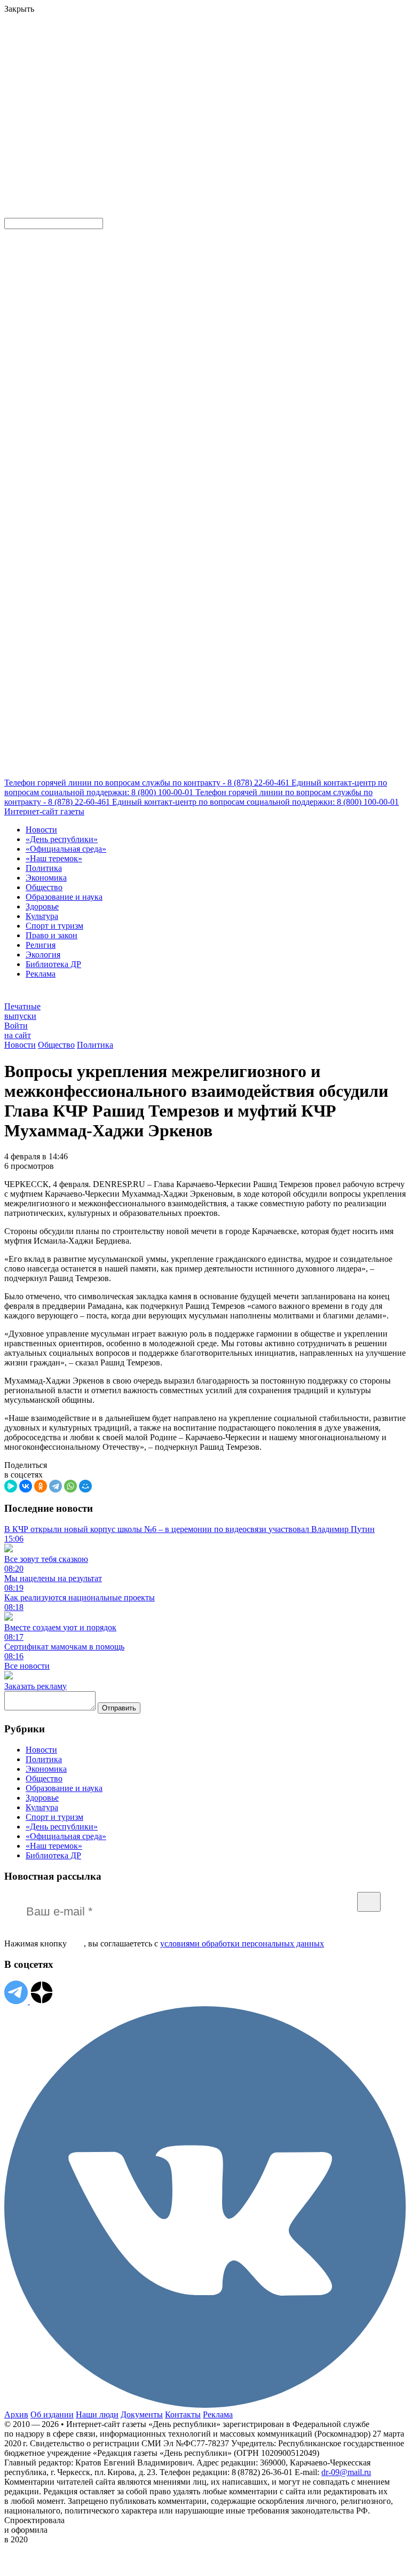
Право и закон (52, 935)
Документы (142, 2414)
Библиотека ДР (53, 964)
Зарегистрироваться (119, 82)
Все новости (27, 1666)
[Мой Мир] (85, 1486)
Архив (16, 2414)
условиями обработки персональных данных (242, 1943)
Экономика (46, 878)
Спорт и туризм (54, 926)
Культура (42, 916)
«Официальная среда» (66, 849)
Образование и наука (64, 897)
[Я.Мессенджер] (11, 1486)
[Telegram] (56, 1486)
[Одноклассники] (41, 1486)
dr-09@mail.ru (346, 2472)
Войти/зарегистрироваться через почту (221, 72)
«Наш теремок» (54, 858)
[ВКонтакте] (26, 1486)
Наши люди (97, 2414)
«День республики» (62, 839)
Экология (43, 955)
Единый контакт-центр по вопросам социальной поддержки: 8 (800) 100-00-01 (255, 802)
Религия (41, 945)
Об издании (52, 2414)
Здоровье (42, 906)
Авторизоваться (236, 135)
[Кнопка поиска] (12, 213)
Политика (44, 868)
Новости (41, 830)
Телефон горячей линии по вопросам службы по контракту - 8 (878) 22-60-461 (148, 783)
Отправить (119, 1708)
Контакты (183, 2414)
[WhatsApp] (70, 1486)
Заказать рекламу (36, 1686)
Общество (44, 887)
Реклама (41, 974)
